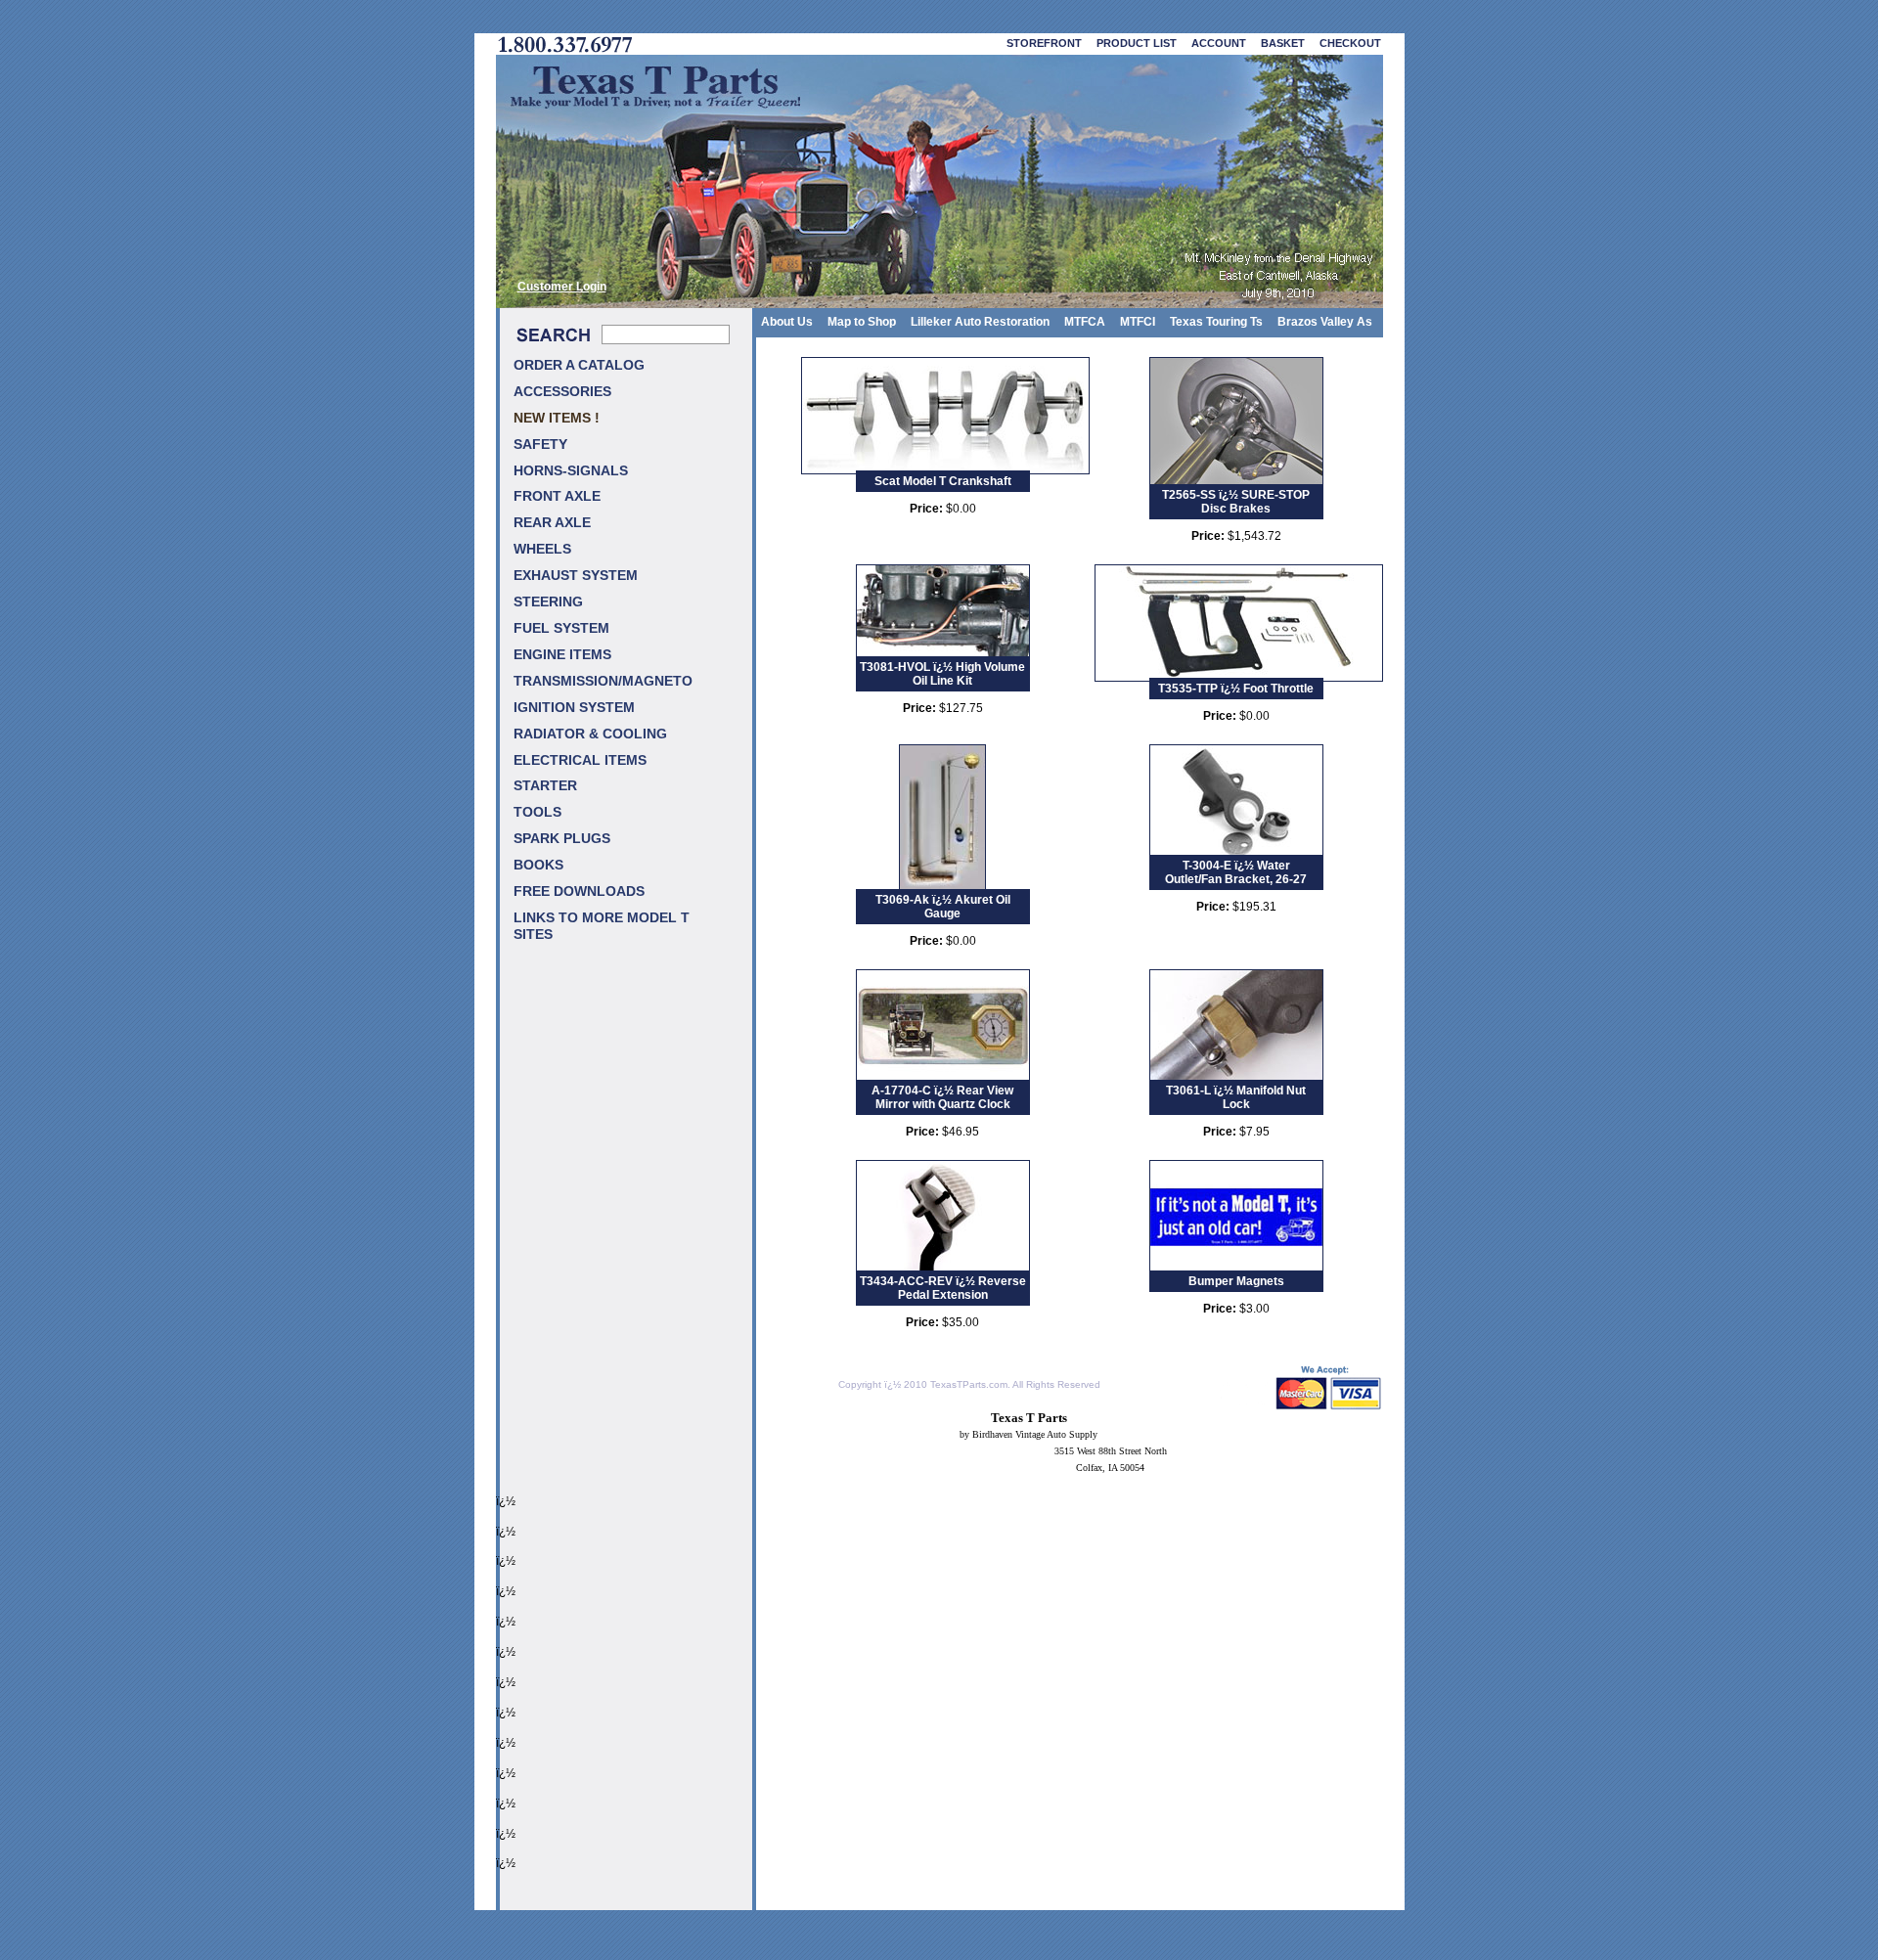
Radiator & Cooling (590, 734)
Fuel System (561, 628)
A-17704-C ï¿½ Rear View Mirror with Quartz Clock (942, 1097)
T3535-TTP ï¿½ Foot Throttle (1236, 689)
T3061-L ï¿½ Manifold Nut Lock (1236, 1097)
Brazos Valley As (1325, 322)
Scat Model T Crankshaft (943, 481)
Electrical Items (580, 760)
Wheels (542, 549)
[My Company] (939, 181)
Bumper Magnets (1236, 1281)
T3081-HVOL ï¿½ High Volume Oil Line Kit (942, 674)
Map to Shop (862, 322)
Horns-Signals (571, 471)
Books (538, 865)
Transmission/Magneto (603, 681)
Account (1219, 43)
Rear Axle (552, 523)
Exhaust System (576, 576)
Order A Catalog (579, 365)
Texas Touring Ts (1216, 322)
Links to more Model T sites (602, 926)
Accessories (562, 392)
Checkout (1350, 43)
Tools (537, 812)
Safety (540, 445)
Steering (548, 602)
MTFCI (1138, 322)
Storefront (1044, 43)
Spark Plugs (562, 839)
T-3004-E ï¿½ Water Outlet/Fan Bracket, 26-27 (1236, 872)
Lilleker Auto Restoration (980, 322)
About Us (787, 322)
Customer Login (562, 286)
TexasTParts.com (969, 1384)
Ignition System (574, 708)
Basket (1283, 43)
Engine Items (562, 655)
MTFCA (1085, 322)
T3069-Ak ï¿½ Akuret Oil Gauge (943, 907)
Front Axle (557, 496)
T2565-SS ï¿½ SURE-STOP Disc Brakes (1236, 502)
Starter (545, 786)
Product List (1137, 43)
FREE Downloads (579, 891)
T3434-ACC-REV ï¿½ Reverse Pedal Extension (943, 1288)
